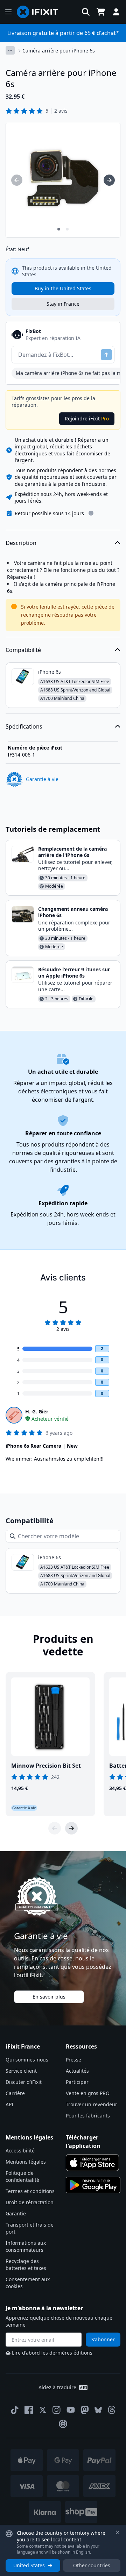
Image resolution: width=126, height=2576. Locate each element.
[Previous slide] (55, 1828)
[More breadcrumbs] (10, 50)
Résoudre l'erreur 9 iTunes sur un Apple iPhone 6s (74, 973)
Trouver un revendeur (92, 2104)
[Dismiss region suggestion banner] (118, 2532)
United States (29, 2565)
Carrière (15, 2093)
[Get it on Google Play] (93, 2185)
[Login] (116, 12)
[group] (17, 180)
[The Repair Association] (63, 2424)
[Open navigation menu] (8, 12)
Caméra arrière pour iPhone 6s (59, 51)
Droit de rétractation (30, 2202)
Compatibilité (23, 650)
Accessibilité (20, 2151)
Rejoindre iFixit (87, 418)
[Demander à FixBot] (106, 355)
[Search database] (86, 12)
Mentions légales (26, 2162)
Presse (73, 2060)
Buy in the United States (63, 288)
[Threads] (112, 2410)
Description (21, 543)
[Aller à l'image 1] (59, 229)
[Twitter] (43, 2410)
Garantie (16, 2213)
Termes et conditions (30, 2191)
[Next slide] (71, 1828)
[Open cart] (101, 12)
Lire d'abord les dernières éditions (52, 2353)
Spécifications (24, 726)
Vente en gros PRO (88, 2093)
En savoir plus (49, 1997)
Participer (77, 2082)
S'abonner (103, 2339)
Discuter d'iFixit (24, 2082)
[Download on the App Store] (92, 2163)
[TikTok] (15, 2410)
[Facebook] (29, 2410)
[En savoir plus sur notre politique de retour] (91, 513)
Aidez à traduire (57, 2387)
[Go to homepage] (40, 12)
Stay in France (63, 304)
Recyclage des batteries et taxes (26, 2265)
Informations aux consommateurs (26, 2246)
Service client (21, 2071)
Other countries (92, 2565)
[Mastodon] (85, 2410)
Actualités (77, 2071)
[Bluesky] (98, 2410)
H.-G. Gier (37, 1411)
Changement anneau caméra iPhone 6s (73, 912)
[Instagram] (57, 2410)
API (9, 2104)
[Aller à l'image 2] (67, 229)
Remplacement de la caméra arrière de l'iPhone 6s (72, 852)
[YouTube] (71, 2410)
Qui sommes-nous (27, 2060)
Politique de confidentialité (22, 2176)
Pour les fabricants (88, 2116)
